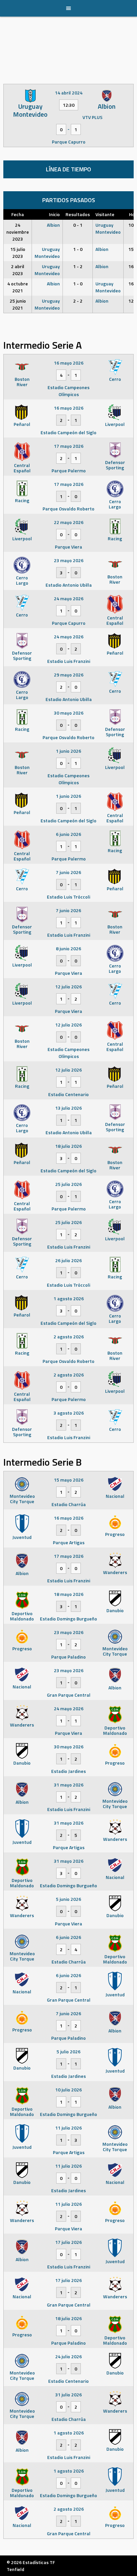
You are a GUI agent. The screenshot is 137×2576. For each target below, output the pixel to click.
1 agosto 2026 (69, 1298)
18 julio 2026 (68, 1146)
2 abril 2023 (18, 270)
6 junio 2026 (68, 834)
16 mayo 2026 (69, 363)
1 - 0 (78, 249)
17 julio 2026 (68, 2242)
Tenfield (15, 2569)
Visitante (105, 214)
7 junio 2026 (68, 872)
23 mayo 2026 (69, 560)
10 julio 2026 (68, 2090)
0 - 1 (78, 225)
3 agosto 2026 (69, 1413)
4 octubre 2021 (18, 287)
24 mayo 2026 (69, 598)
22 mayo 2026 (69, 522)
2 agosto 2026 (69, 1337)
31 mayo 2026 (69, 1785)
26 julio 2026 (68, 1260)
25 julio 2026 (68, 1184)
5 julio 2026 (68, 2051)
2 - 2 (78, 301)
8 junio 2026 (68, 948)
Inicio (54, 214)
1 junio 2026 (68, 751)
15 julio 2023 (18, 253)
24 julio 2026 (68, 2356)
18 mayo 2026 (69, 1594)
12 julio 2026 (68, 987)
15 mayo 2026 (69, 1480)
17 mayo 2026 (69, 446)
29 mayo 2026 (69, 675)
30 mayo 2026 (69, 713)
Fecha (18, 214)
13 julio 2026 (68, 1108)
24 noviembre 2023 (18, 232)
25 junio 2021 (18, 304)
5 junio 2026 (68, 1899)
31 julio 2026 (68, 2395)
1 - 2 (78, 266)
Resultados (78, 214)
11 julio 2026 (68, 2128)
